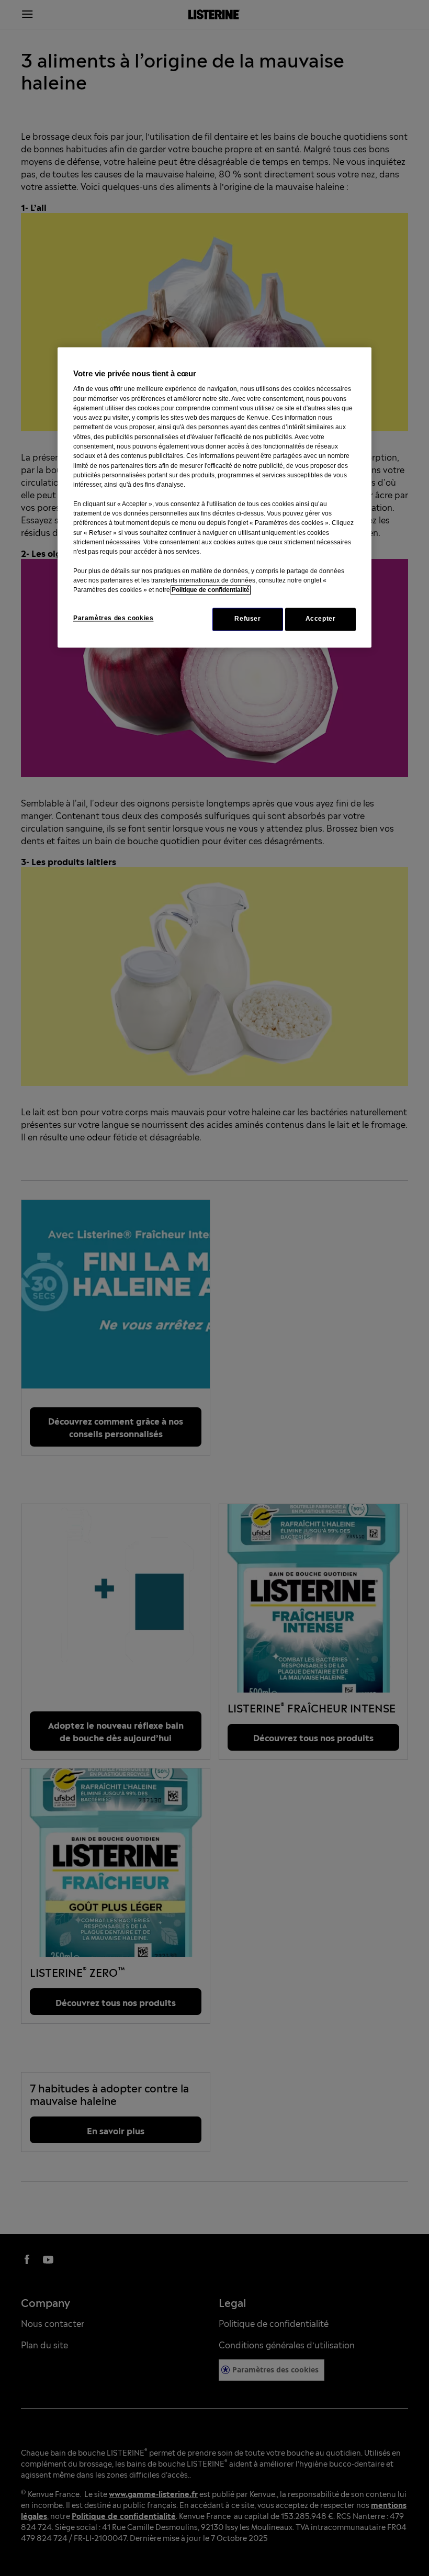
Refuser (247, 619)
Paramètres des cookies (113, 619)
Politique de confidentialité (211, 590)
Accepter (321, 619)
